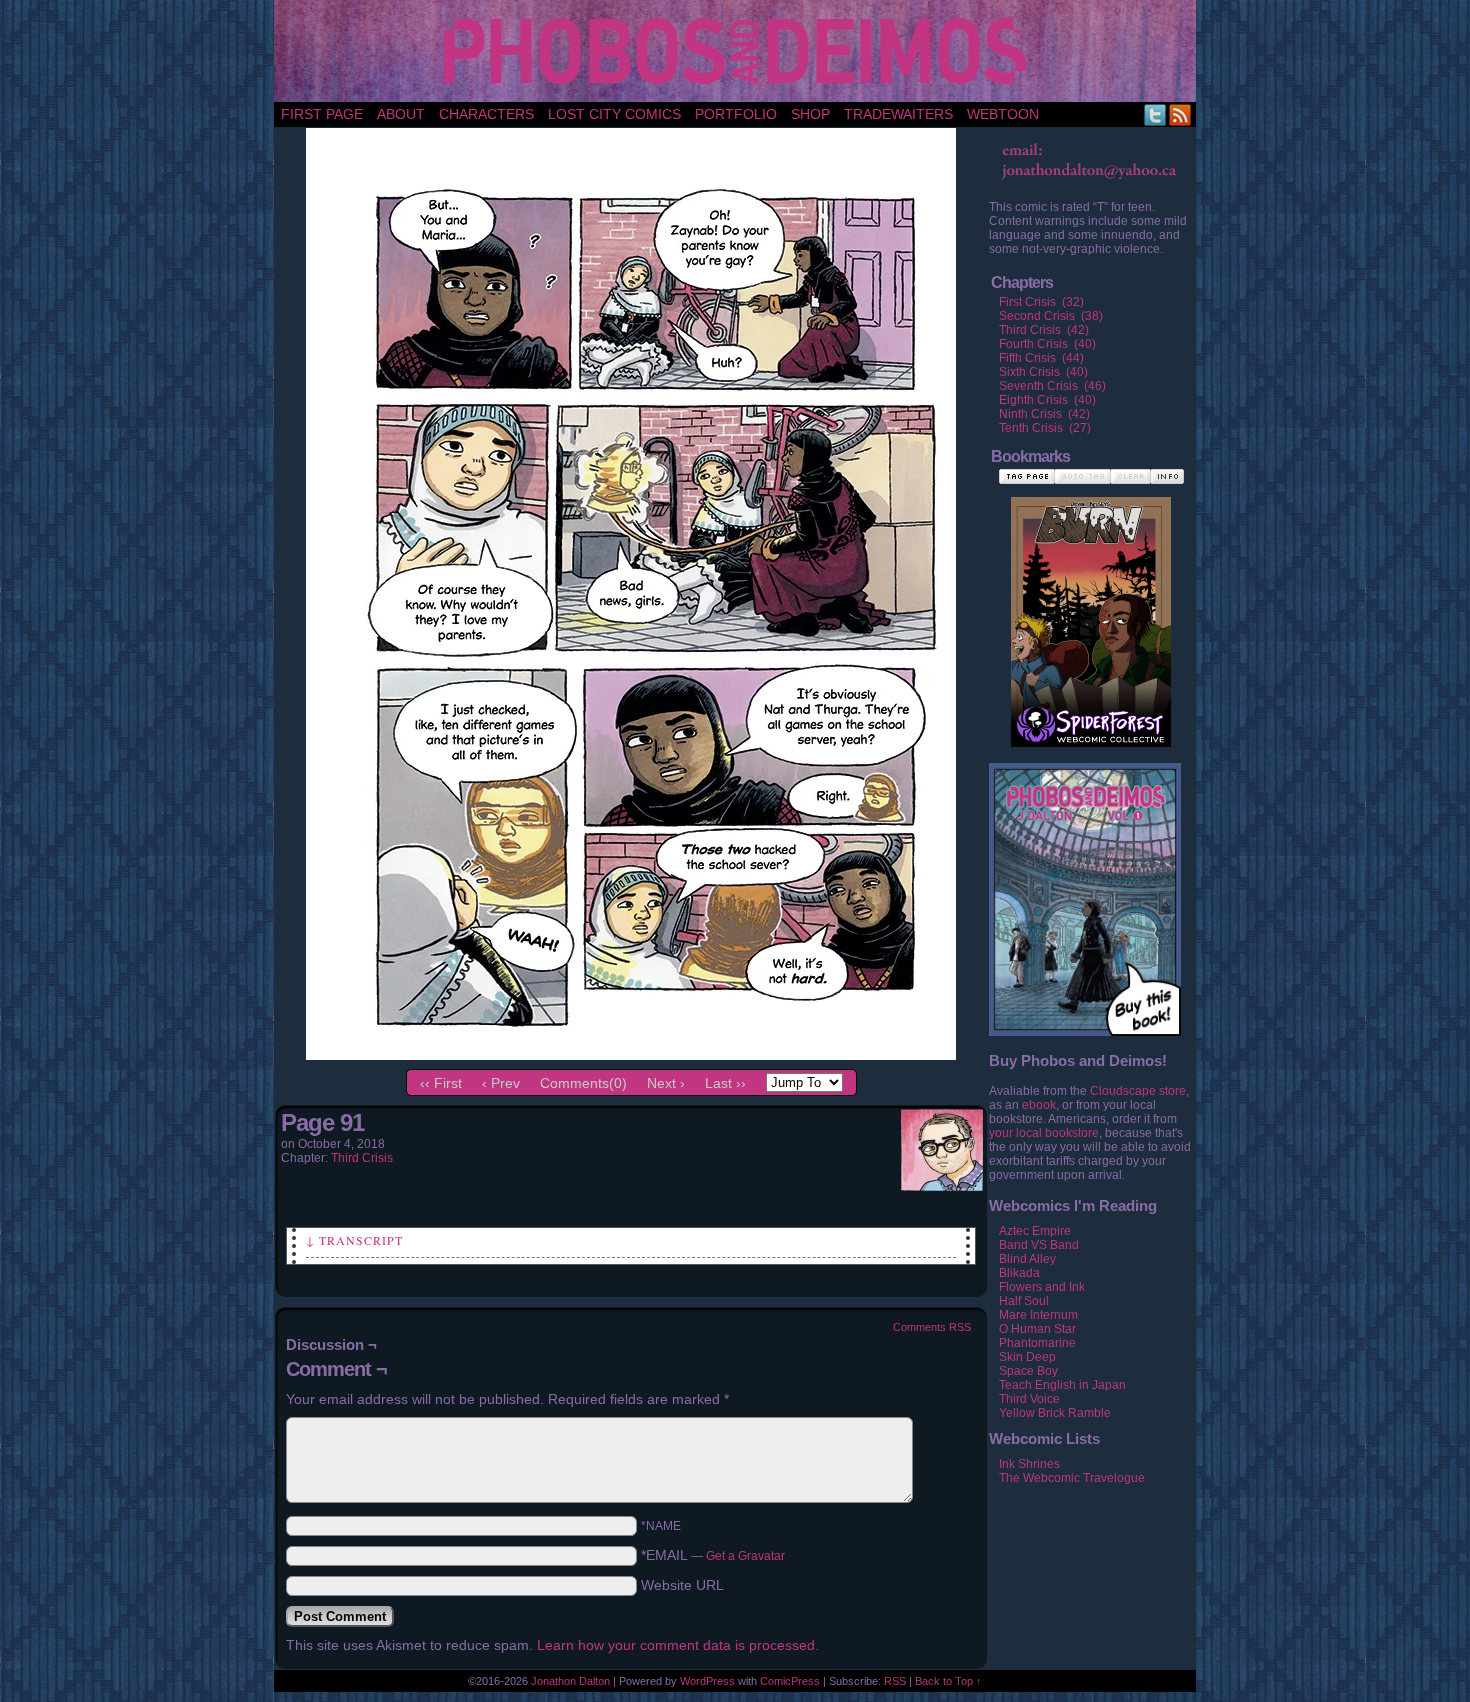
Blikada (1019, 1273)
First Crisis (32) (1041, 302)
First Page (322, 114)
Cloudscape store (1138, 1091)
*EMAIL (713, 1555)
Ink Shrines (1029, 1464)
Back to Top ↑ (948, 1681)
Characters (486, 114)
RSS (1180, 114)
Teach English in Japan (1062, 1385)
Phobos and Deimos (738, 51)
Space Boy (1028, 1371)
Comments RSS (932, 1327)
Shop (810, 114)
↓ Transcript (354, 1240)
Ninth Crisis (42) (1044, 414)
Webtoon (1003, 114)
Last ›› (725, 1083)
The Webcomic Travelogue (1072, 1478)
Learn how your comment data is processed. (678, 1645)
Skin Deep (1027, 1357)
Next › (666, 1083)
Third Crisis (362, 1158)
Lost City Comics (614, 114)
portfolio (736, 114)
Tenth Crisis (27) (1045, 428)
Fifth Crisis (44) (1041, 358)
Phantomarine (1037, 1343)
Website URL (682, 1585)
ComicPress (790, 1681)
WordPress (707, 1681)
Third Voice (1029, 1399)
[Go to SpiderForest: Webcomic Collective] (1091, 726)
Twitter (1155, 114)
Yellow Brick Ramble (1055, 1413)
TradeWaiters (898, 114)
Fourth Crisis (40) (1047, 344)
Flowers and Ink (1042, 1287)
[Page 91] (631, 1055)
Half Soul (1024, 1301)
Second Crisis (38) (1051, 316)
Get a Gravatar (745, 1556)
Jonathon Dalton (570, 1681)
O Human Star (1037, 1329)
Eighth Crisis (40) (1047, 400)
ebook (1039, 1105)
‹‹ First (441, 1083)
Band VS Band (1039, 1245)
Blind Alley (1027, 1259)
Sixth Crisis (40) (1043, 372)
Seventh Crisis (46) (1052, 386)
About (401, 114)
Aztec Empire (1035, 1231)
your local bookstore (1044, 1133)
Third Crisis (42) (1044, 330)
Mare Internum (1038, 1315)
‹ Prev (501, 1083)
